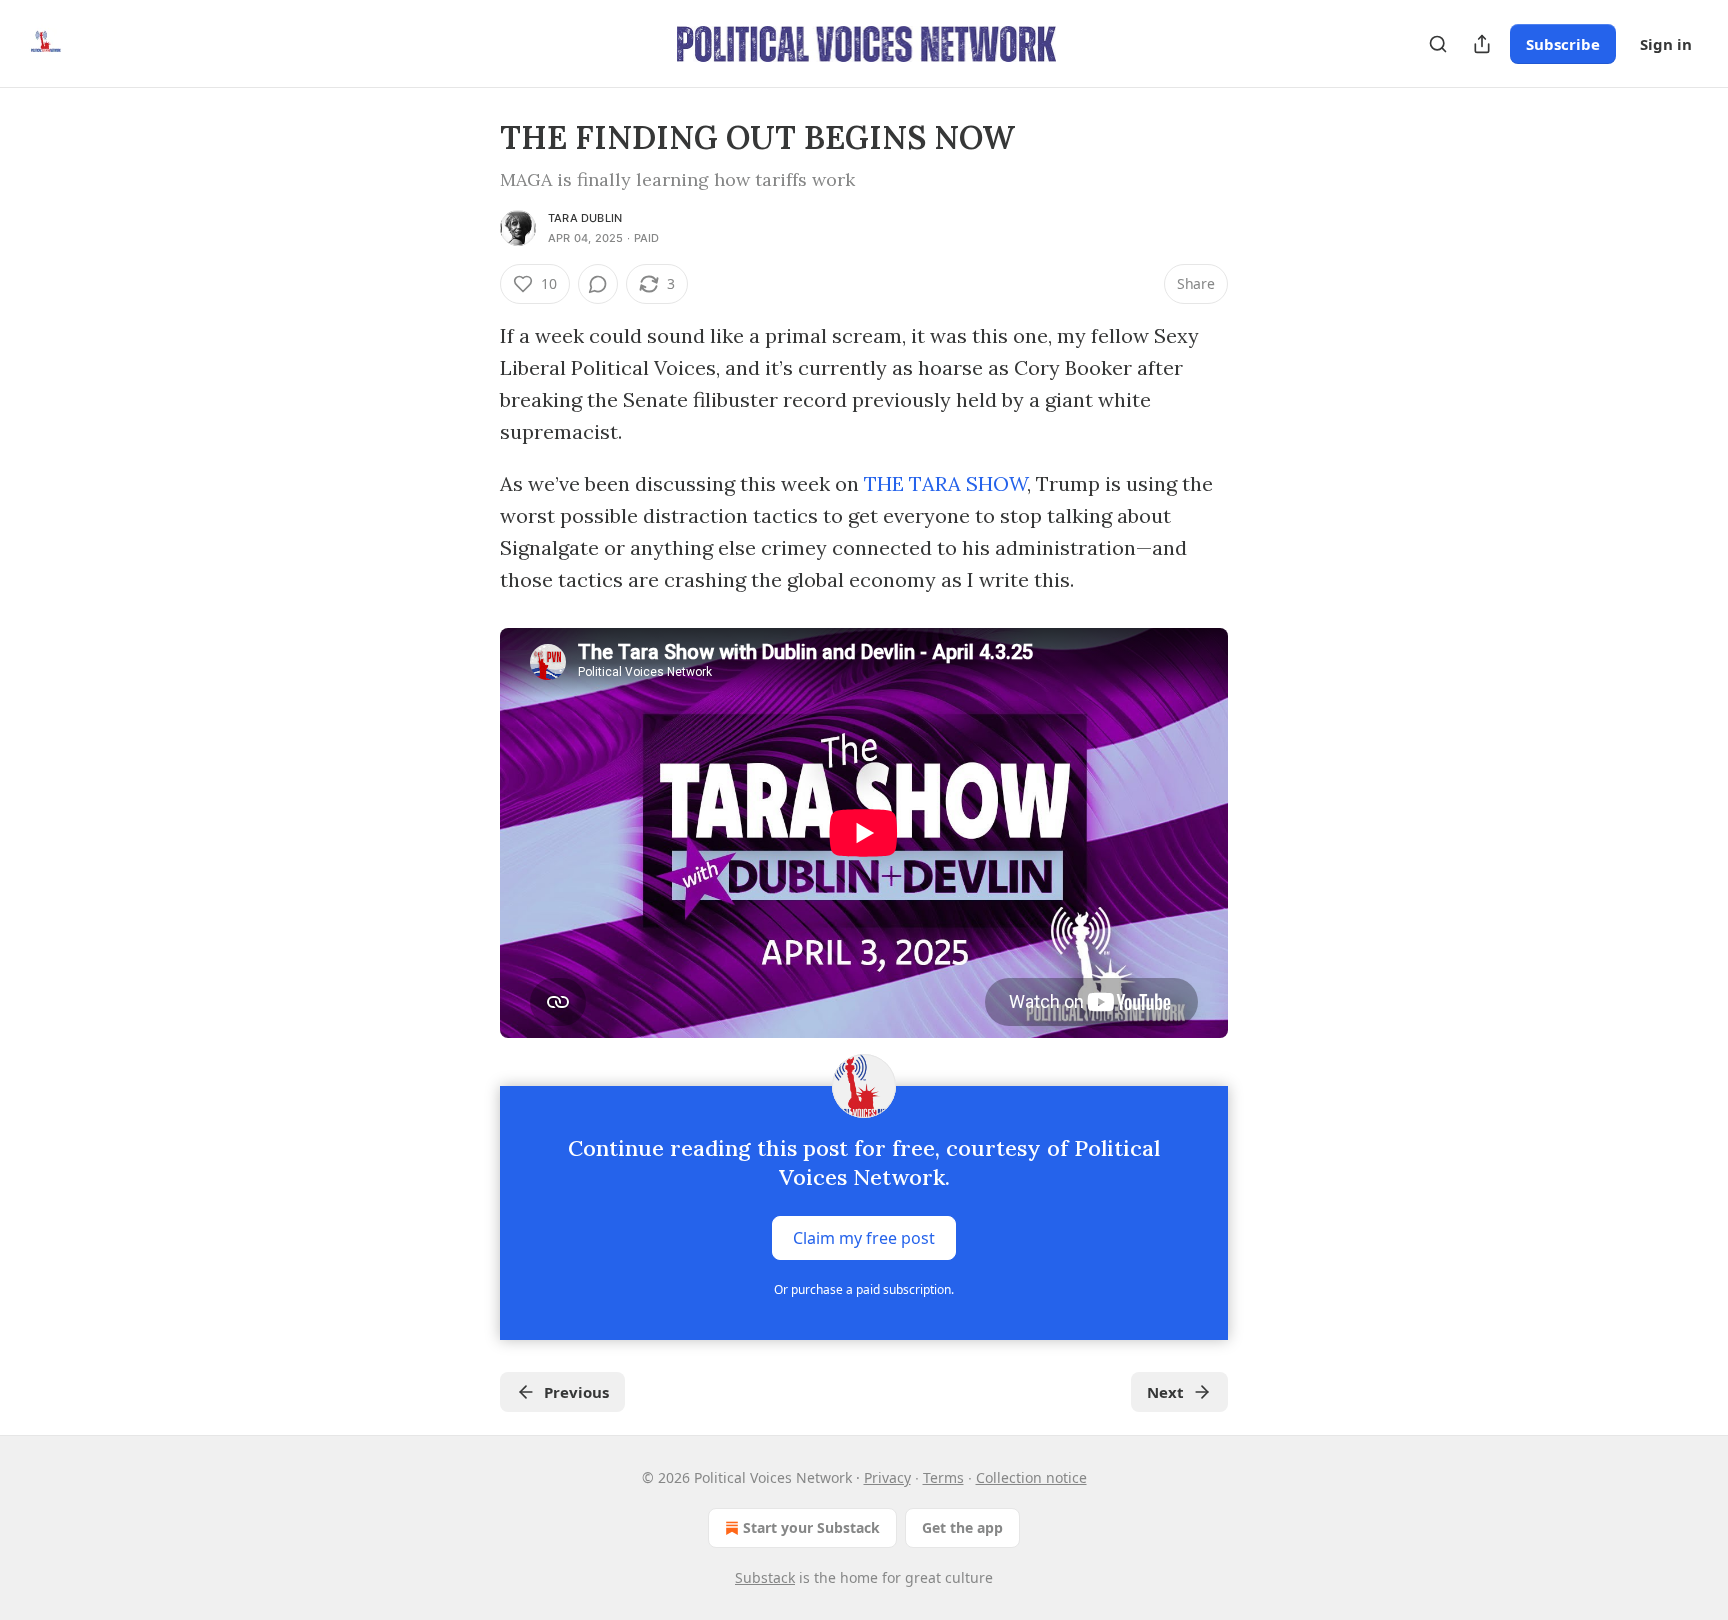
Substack (765, 1577)
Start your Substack (811, 1527)
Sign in (1666, 44)
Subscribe (1563, 44)
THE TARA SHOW (945, 483)
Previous (576, 1392)
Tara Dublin (585, 218)
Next (1165, 1392)
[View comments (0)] (598, 284)
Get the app (962, 1527)
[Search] (1438, 44)
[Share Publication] (1482, 44)
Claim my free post (864, 1238)
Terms (943, 1477)
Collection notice (1031, 1477)
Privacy (887, 1477)
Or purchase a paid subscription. (864, 1289)
